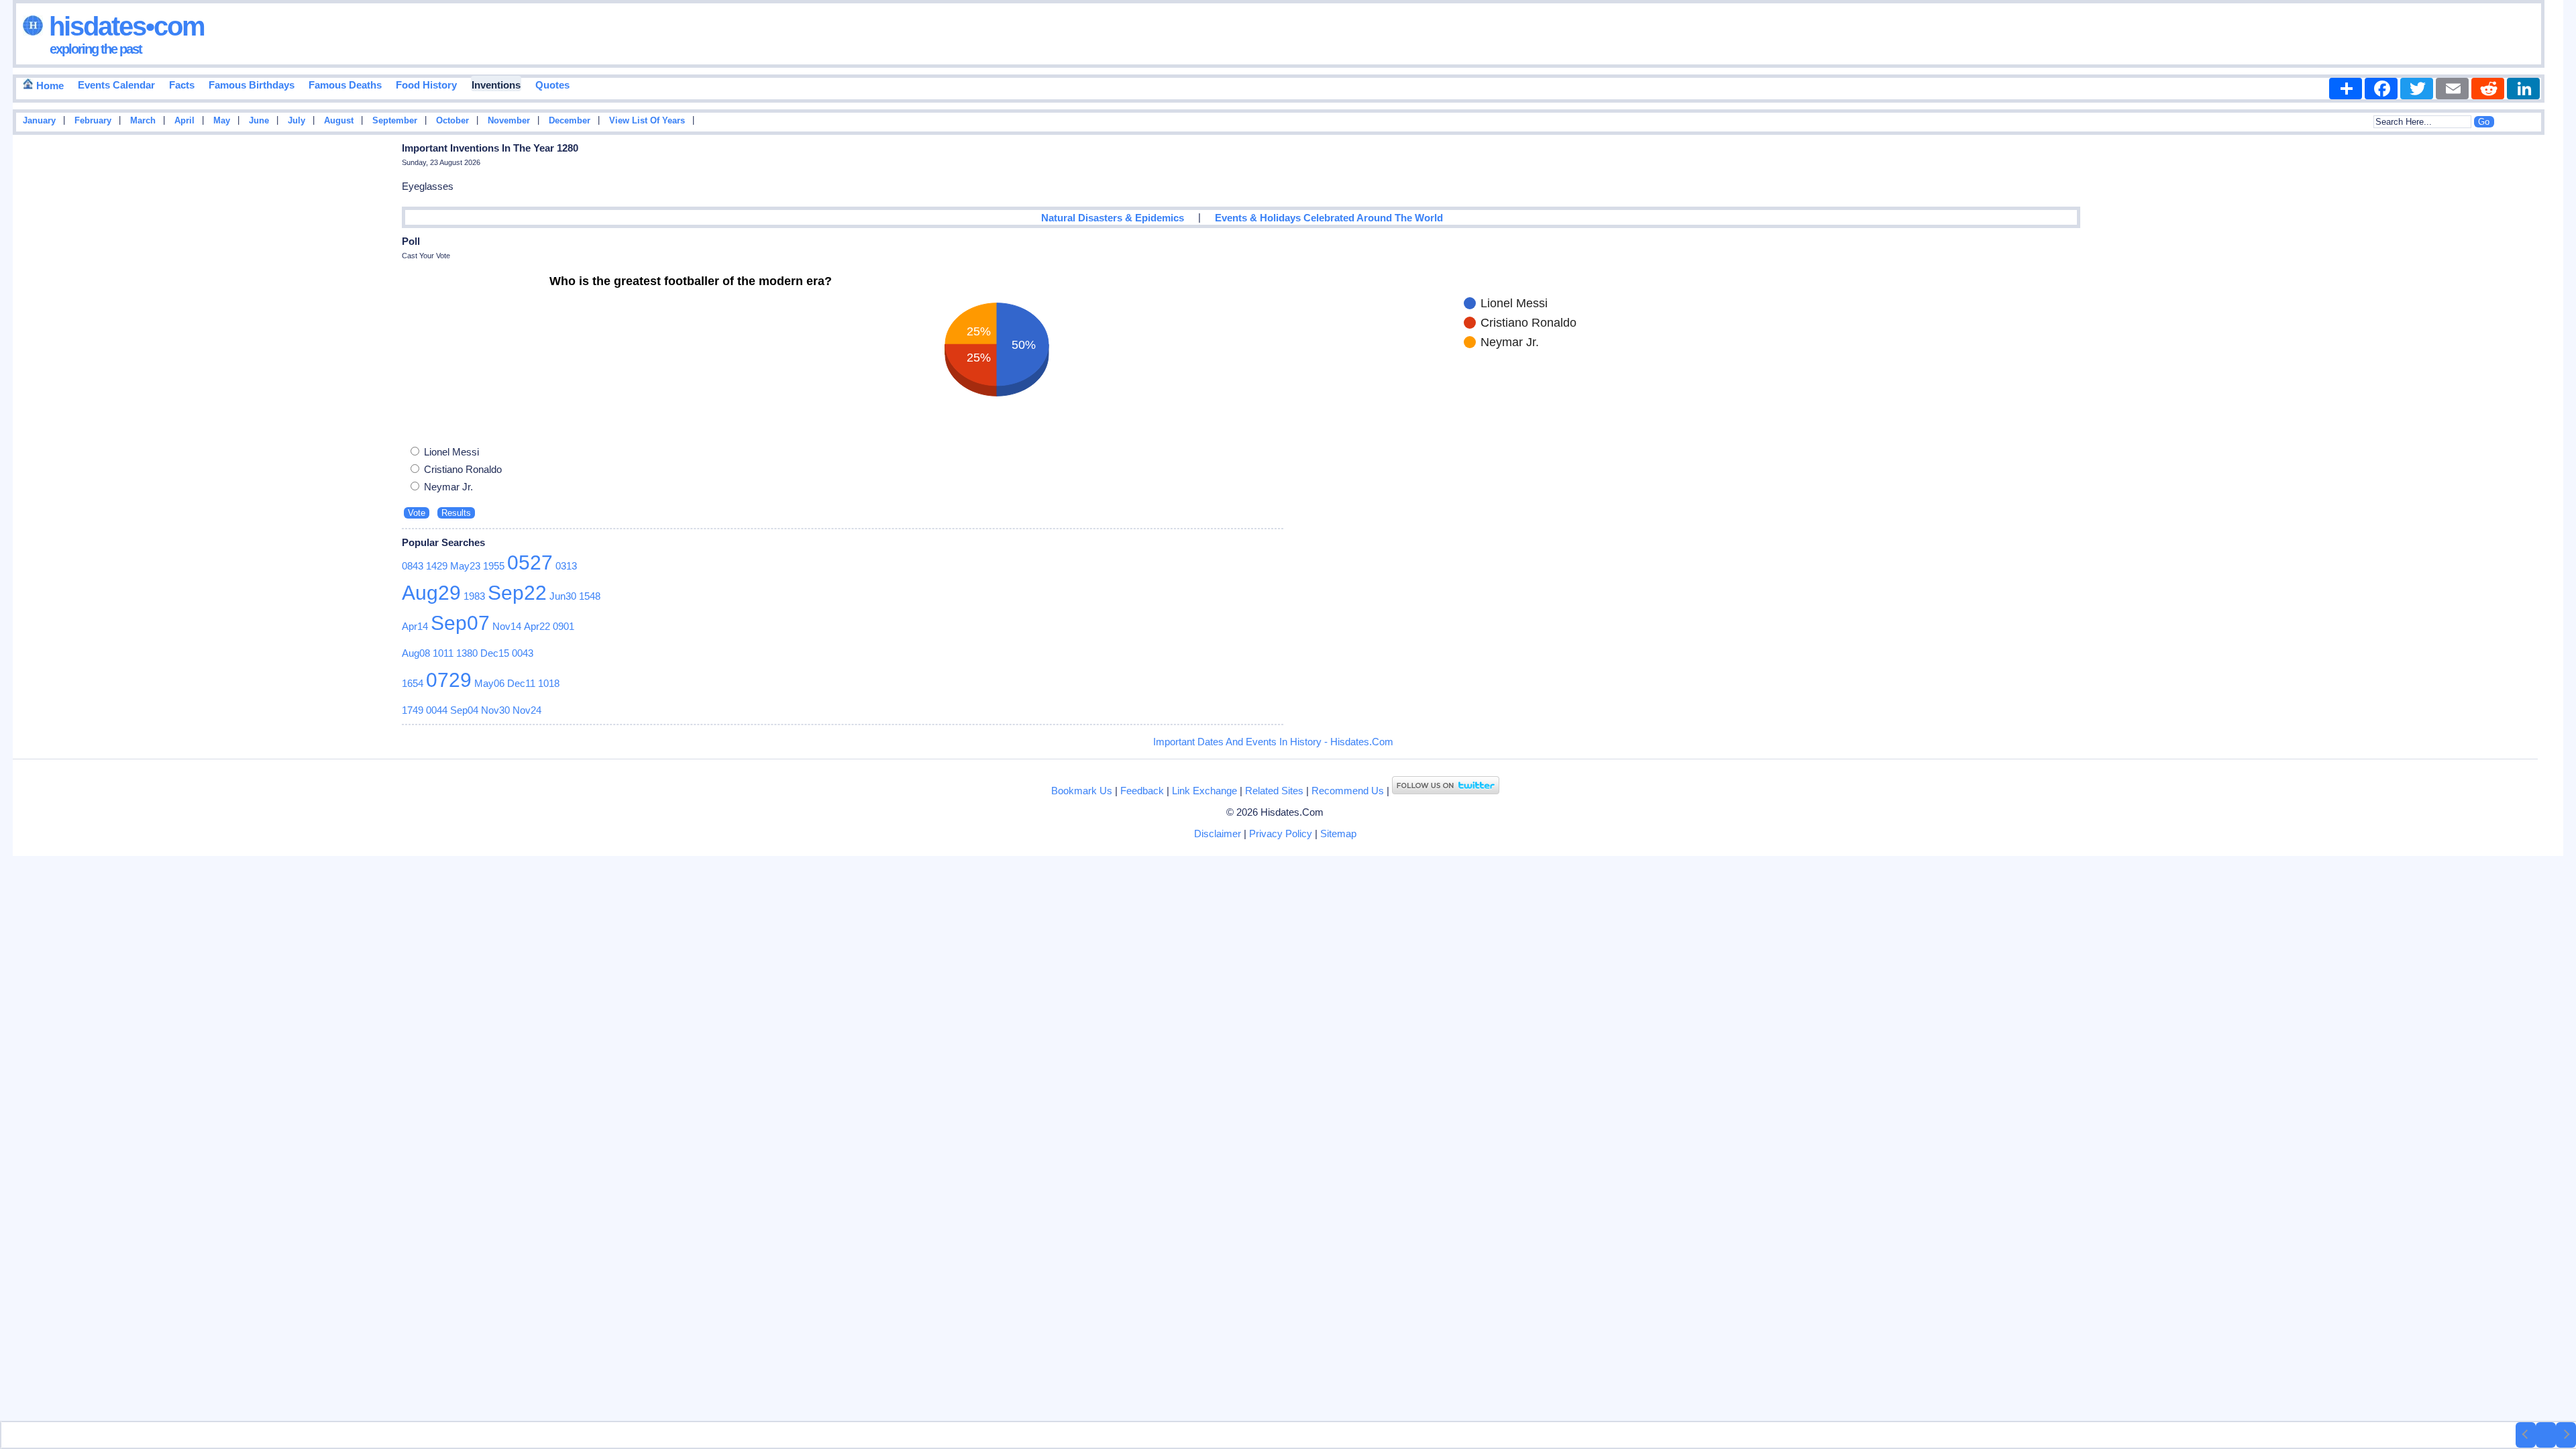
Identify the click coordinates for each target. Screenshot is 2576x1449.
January (39, 121)
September (395, 121)
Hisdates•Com (124, 26)
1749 (413, 710)
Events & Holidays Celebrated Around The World (1329, 218)
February (93, 121)
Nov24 (527, 710)
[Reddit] (2488, 89)
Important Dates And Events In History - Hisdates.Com (1273, 742)
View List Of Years (647, 121)
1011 (443, 653)
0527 (530, 562)
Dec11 (521, 683)
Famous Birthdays (252, 85)
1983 (474, 596)
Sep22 (517, 593)
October (452, 121)
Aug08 (416, 653)
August (339, 121)
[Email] (2452, 89)
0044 (437, 710)
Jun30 (563, 596)
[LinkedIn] (2523, 89)
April (184, 121)
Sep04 (464, 710)
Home (49, 86)
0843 (413, 566)
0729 (449, 680)
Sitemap (1338, 834)
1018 (549, 683)
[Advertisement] (2523, 354)
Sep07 (460, 623)
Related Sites (1274, 791)
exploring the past (96, 49)
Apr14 (415, 626)
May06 (489, 683)
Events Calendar (116, 85)
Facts (182, 85)
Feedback (1142, 791)
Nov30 (495, 710)
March (143, 121)
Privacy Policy (1281, 834)
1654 (413, 683)
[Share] (2346, 89)
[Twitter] (2417, 89)
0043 (523, 653)
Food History (426, 85)
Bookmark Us (1082, 791)
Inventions (496, 85)
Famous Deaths (345, 85)
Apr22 (537, 626)
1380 (467, 653)
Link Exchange (1204, 791)
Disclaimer (1218, 834)
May (222, 121)
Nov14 (507, 626)
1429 (437, 566)
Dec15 (495, 653)
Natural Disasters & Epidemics (1113, 218)
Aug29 (431, 593)
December (570, 121)
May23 (465, 566)
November (509, 121)
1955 (494, 566)
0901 (563, 626)
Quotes (552, 85)
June (259, 121)
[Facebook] (2381, 89)
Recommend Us (1348, 791)
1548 (590, 596)
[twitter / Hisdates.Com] (1446, 791)
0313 (566, 566)
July (297, 121)
